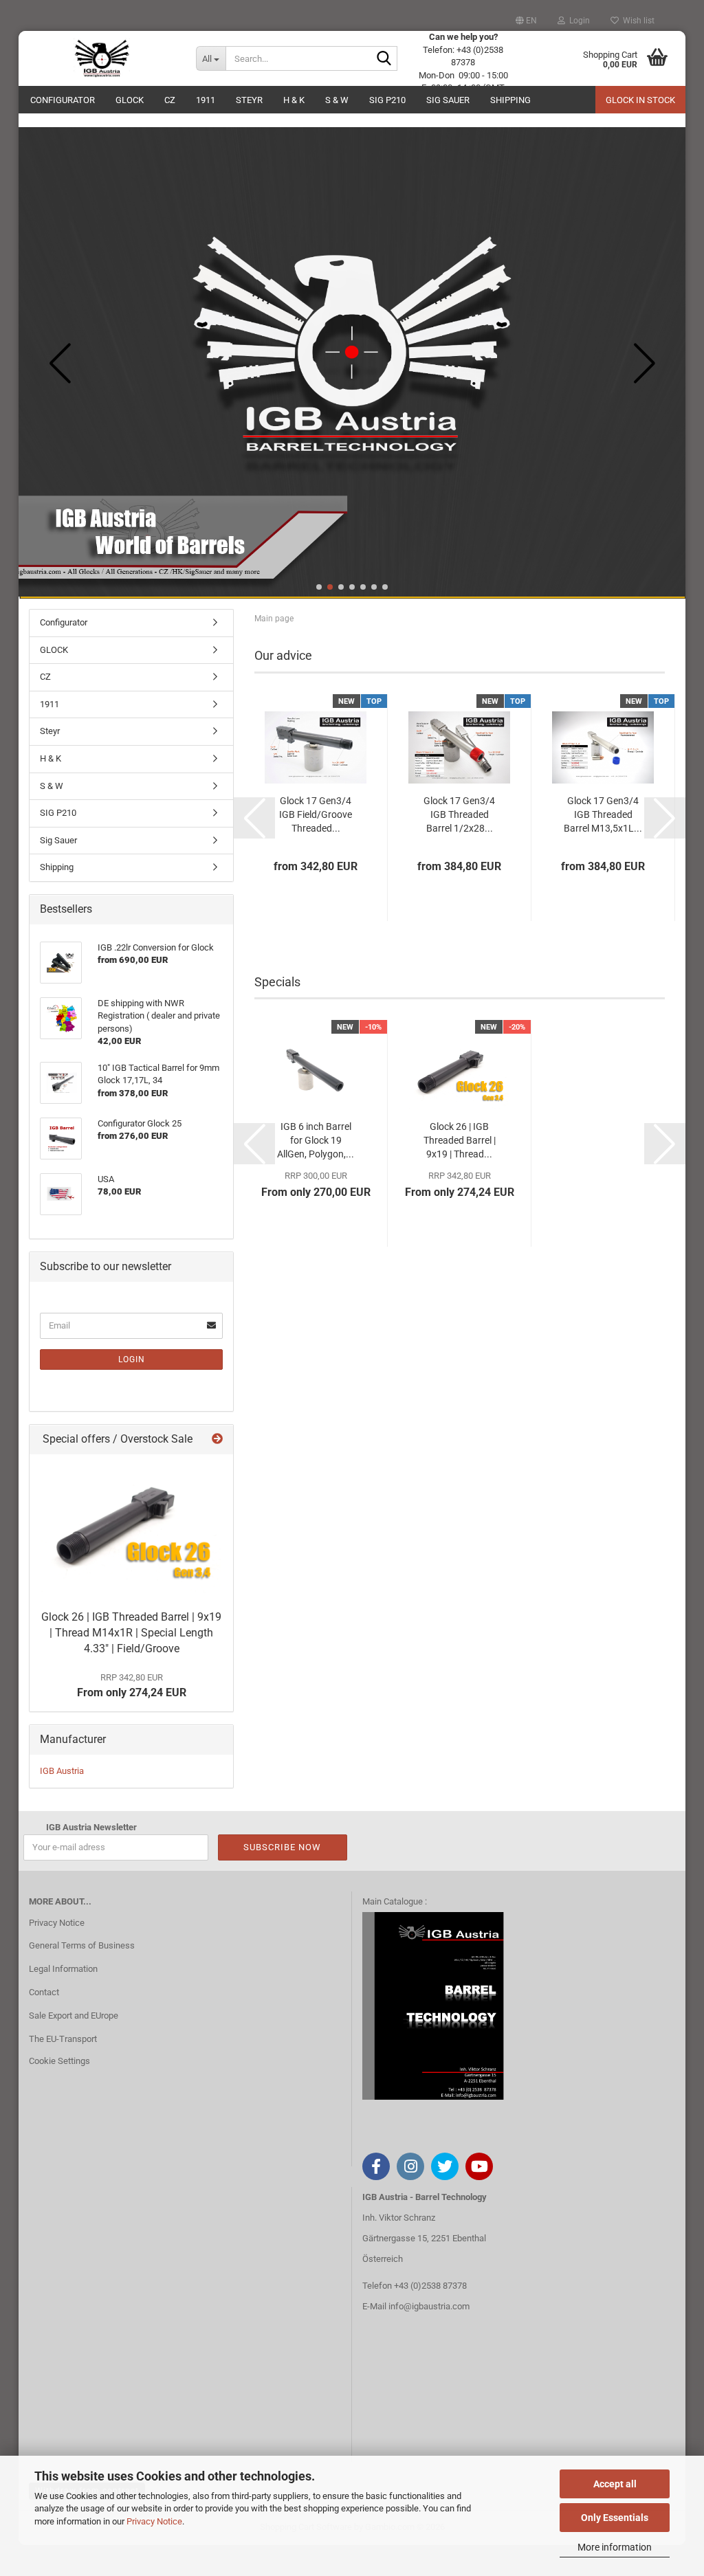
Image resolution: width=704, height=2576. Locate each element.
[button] (526, 21)
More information (615, 2547)
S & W (337, 100)
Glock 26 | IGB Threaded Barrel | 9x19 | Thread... (460, 1140)
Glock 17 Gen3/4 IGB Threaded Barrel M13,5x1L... (603, 814)
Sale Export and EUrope (74, 2016)
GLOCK (130, 100)
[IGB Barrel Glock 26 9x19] (131, 1529)
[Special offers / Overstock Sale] (217, 1440)
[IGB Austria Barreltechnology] (102, 58)
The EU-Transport (63, 2039)
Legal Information (63, 1969)
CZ (170, 100)
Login (132, 1359)
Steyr (249, 100)
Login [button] (577, 21)
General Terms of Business (82, 1945)
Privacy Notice (154, 2521)
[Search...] (384, 59)
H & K (294, 100)
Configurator (63, 100)
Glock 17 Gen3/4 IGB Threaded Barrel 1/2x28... (459, 814)
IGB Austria (62, 1771)
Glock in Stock (640, 100)
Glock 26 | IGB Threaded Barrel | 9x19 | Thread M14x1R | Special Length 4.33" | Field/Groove (131, 1633)
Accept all (615, 2484)
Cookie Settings (59, 2061)
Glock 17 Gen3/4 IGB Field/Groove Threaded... (316, 814)
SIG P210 (387, 100)
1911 (206, 100)
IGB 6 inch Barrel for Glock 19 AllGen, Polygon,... (316, 1140)
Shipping (510, 100)
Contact (44, 1992)
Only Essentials (615, 2518)
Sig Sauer (448, 100)
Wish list (637, 21)
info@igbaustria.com (429, 2306)
